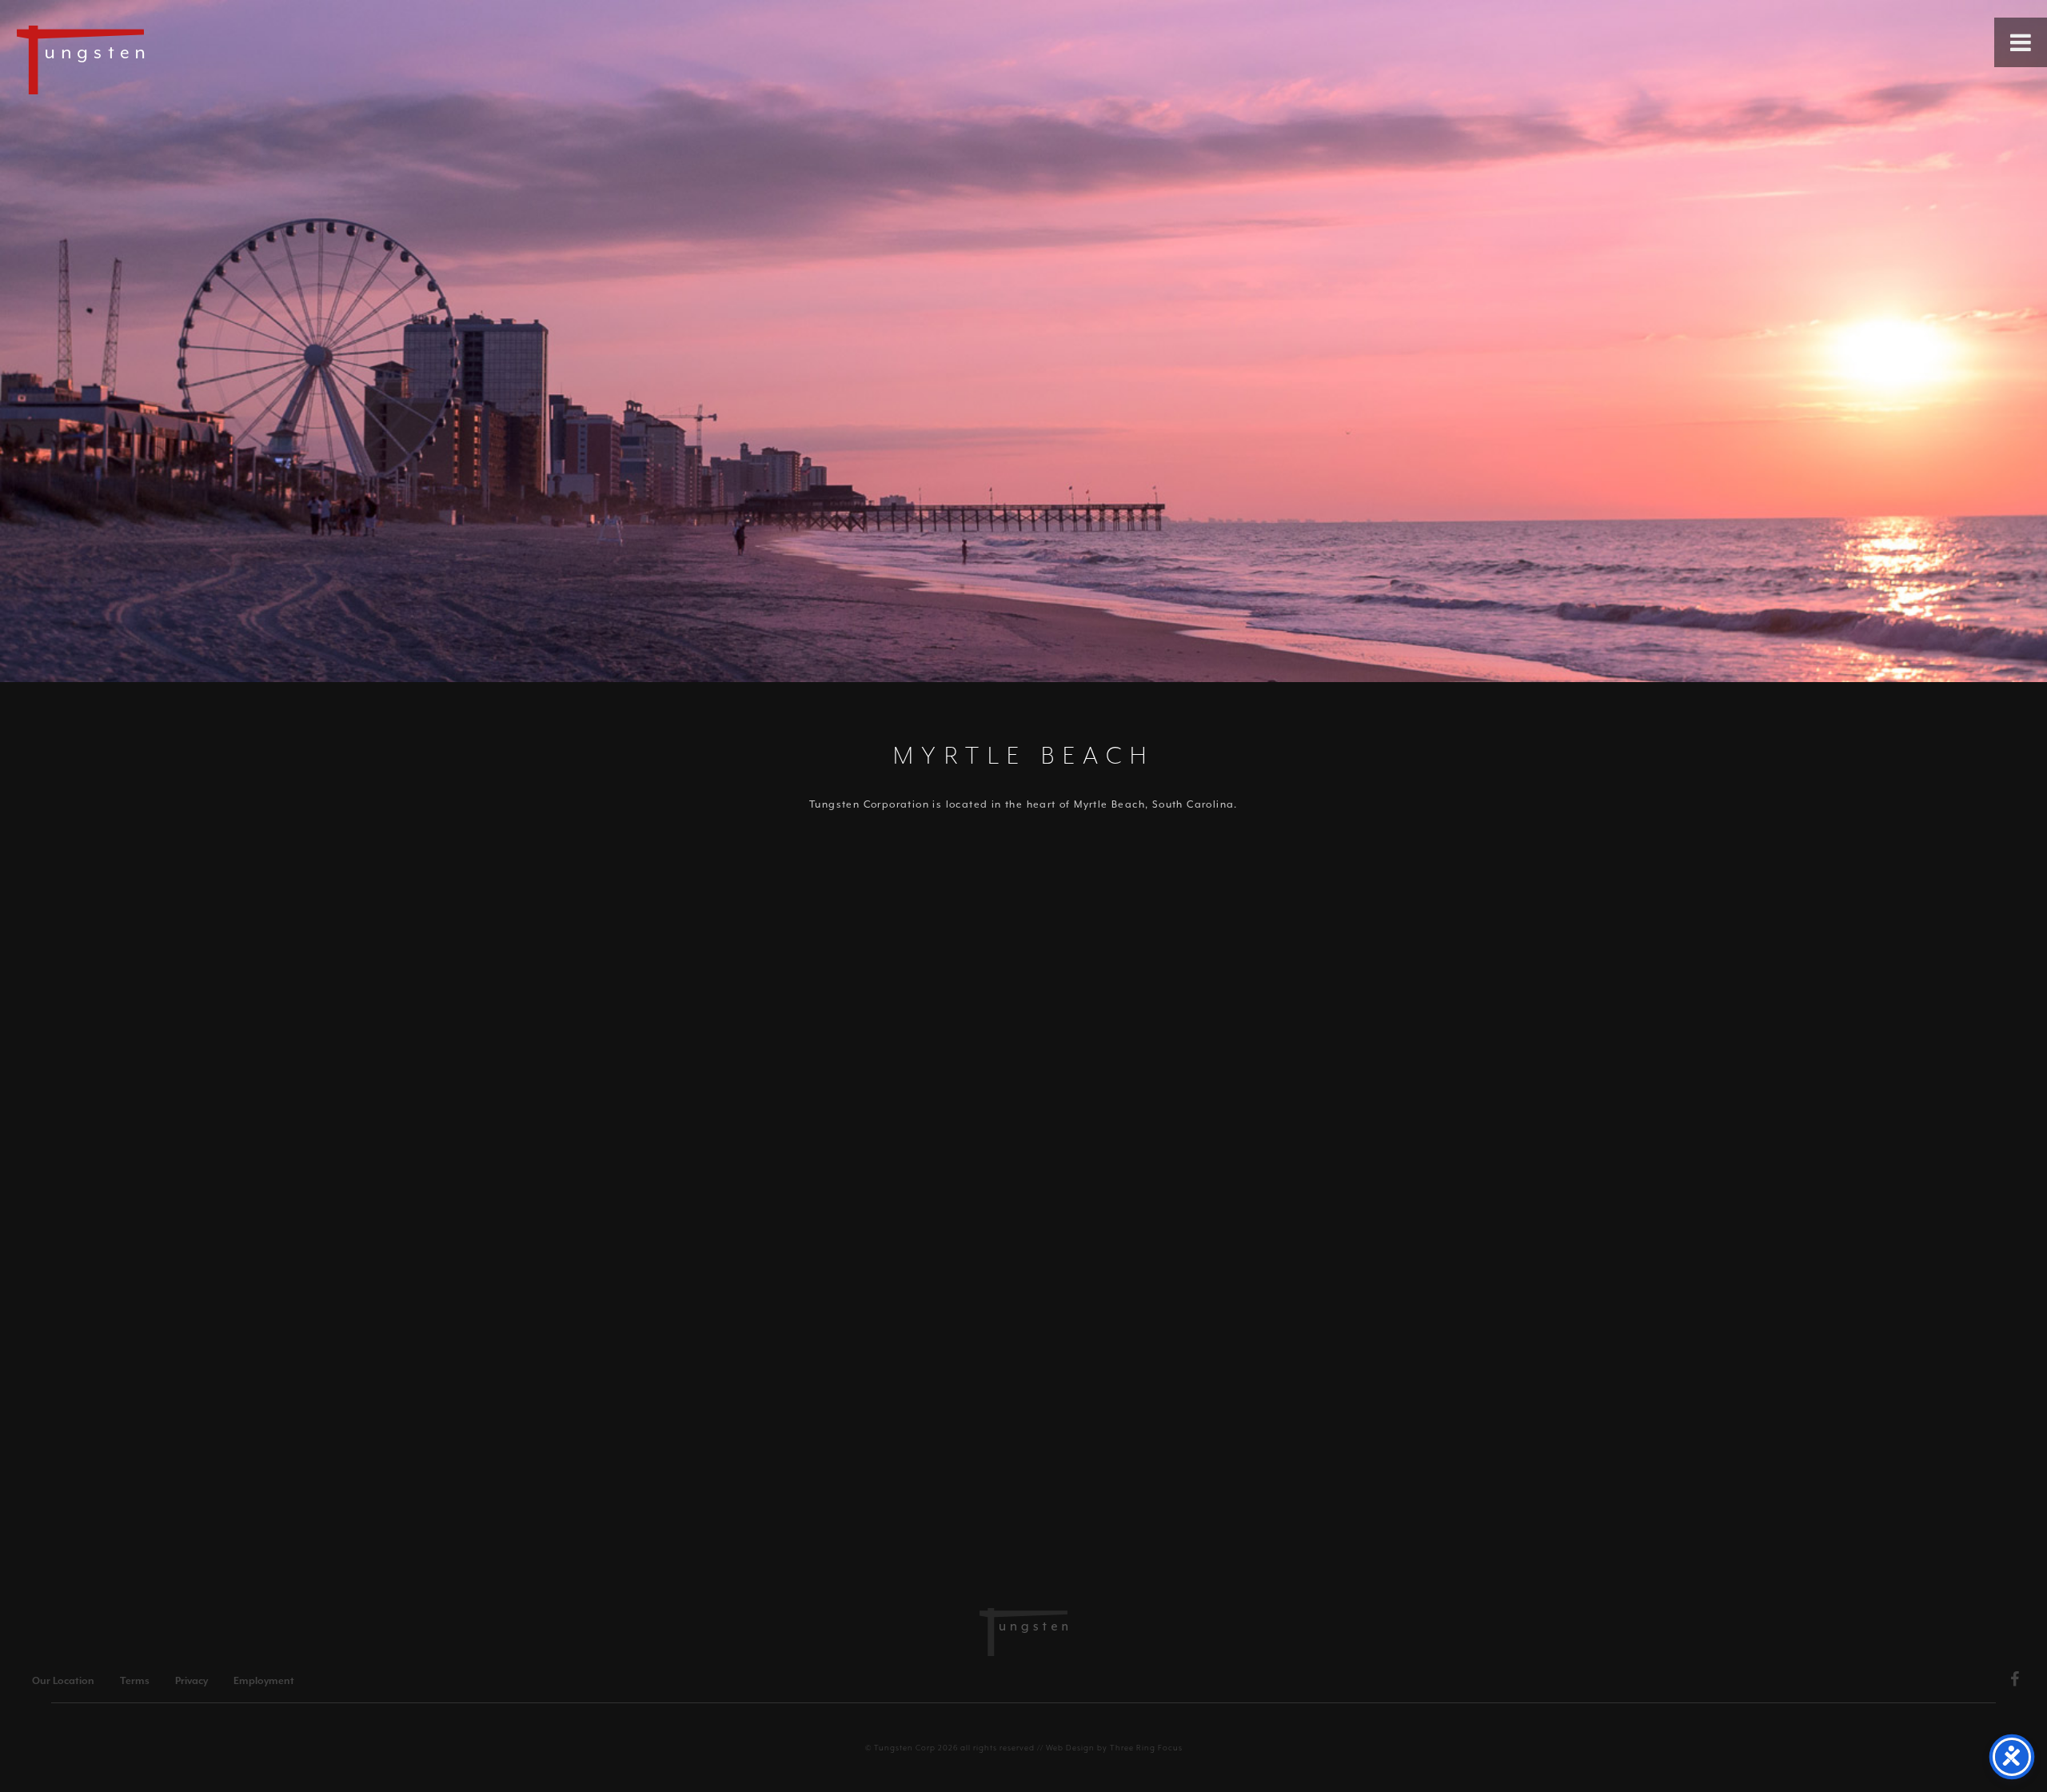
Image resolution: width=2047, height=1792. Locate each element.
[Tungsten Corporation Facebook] (2015, 1682)
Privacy (192, 1681)
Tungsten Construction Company (136, 59)
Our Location (63, 1681)
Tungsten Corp (905, 1748)
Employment (264, 1681)
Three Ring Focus (1146, 1748)
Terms (135, 1681)
